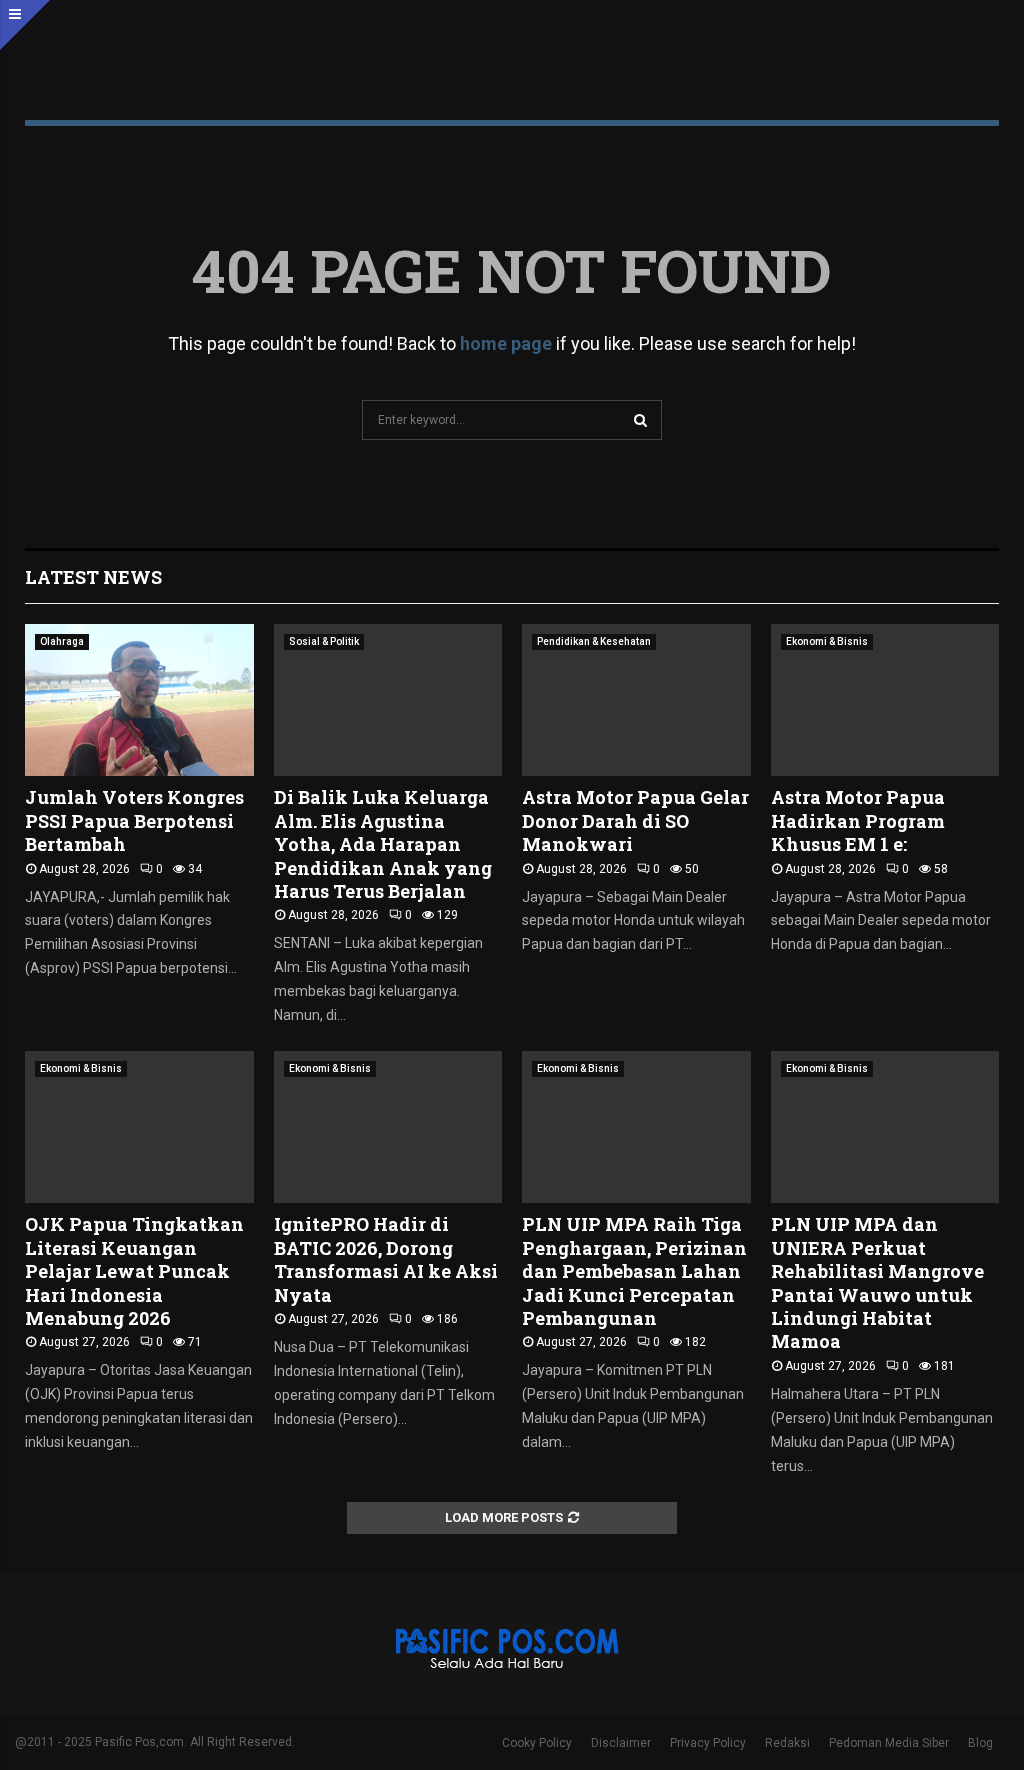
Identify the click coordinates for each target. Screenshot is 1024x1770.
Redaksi (787, 1743)
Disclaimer (621, 1743)
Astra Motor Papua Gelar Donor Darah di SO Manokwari (635, 820)
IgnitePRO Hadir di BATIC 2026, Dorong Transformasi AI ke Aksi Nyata (386, 1259)
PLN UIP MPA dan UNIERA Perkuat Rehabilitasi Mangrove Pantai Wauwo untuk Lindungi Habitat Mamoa (877, 1282)
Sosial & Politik (324, 641)
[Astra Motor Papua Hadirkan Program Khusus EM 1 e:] (885, 700)
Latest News (93, 577)
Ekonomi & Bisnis (827, 641)
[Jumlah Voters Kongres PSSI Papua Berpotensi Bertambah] (139, 700)
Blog (980, 1743)
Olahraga (62, 641)
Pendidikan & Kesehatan (594, 641)
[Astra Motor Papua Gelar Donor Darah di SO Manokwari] (636, 700)
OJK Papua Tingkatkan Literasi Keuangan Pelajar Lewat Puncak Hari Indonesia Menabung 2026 (134, 1271)
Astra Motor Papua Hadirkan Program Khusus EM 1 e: (858, 820)
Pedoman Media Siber (889, 1743)
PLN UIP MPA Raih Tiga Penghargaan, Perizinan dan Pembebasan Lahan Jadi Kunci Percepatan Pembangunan (634, 1271)
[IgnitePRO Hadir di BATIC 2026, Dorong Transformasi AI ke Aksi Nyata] (388, 1127)
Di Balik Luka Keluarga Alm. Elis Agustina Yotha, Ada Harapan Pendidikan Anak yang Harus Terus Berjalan (383, 844)
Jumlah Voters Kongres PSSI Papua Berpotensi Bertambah (134, 820)
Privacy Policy (708, 1743)
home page (506, 343)
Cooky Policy (537, 1743)
